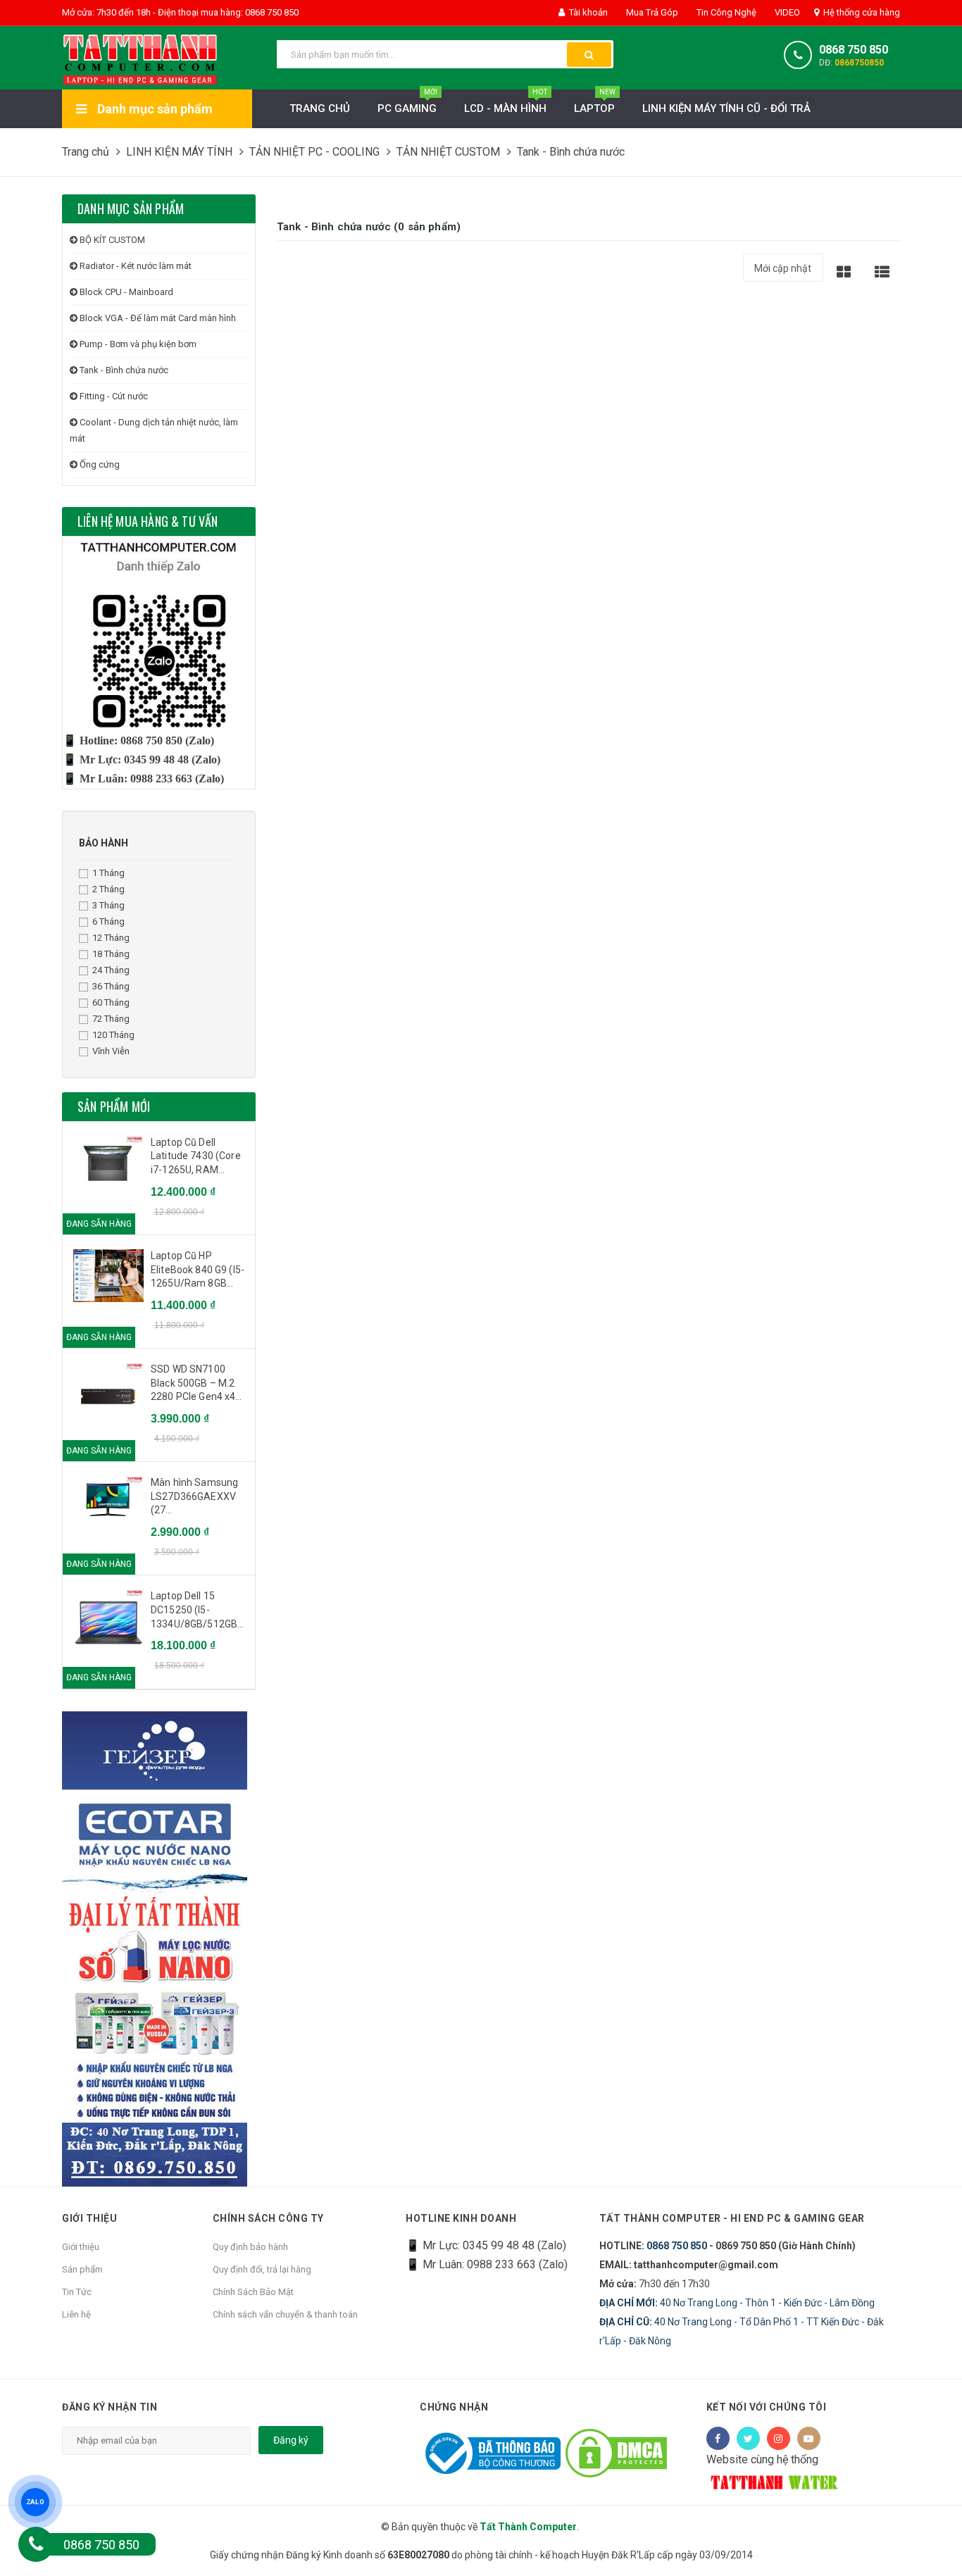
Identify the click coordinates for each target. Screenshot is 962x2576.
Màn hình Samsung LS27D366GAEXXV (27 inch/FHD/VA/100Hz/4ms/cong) (198, 1497)
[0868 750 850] (36, 2544)
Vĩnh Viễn (111, 1051)
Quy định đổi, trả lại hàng (262, 2269)
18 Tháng (111, 954)
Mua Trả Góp (651, 12)
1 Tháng (108, 873)
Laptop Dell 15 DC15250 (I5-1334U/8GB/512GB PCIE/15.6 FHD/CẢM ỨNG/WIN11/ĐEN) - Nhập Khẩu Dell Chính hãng (196, 1611)
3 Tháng (108, 905)
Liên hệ (76, 2314)
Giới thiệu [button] (89, 2218)
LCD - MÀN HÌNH (506, 102)
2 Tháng (108, 889)
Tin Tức (77, 2292)
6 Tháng (108, 921)
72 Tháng (111, 1019)
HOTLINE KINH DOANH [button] (461, 2218)
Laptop (595, 102)
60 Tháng (111, 1002)
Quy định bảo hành (250, 2247)
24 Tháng (111, 970)
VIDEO (786, 12)
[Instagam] (779, 2438)
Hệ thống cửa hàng (861, 12)
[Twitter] (748, 2438)
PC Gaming (407, 102)
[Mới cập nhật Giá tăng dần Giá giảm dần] (783, 273)
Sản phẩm (82, 2269)
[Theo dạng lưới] (844, 271)
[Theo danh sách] (882, 271)
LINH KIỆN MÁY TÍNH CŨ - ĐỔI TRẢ (726, 108)
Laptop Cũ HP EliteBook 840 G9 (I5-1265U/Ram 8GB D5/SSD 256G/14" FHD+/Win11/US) (198, 1270)
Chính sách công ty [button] (268, 2218)
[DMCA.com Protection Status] (616, 2452)
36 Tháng (111, 986)
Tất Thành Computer (528, 2527)
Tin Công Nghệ (725, 12)
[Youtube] (809, 2438)
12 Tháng (111, 938)
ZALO (35, 2502)
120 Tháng (113, 1035)
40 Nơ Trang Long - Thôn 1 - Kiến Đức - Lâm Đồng (737, 2303)
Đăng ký (291, 2440)
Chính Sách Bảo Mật (253, 2292)
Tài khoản (587, 12)
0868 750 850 (854, 50)
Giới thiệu (81, 2247)
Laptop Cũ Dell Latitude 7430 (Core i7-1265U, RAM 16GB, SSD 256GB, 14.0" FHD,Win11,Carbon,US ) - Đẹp (198, 1157)
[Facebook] (718, 2438)
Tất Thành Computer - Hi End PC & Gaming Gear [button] (732, 2218)
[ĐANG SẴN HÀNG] (108, 1163)
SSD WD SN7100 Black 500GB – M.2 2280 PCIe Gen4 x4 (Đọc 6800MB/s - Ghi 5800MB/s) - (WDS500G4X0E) (197, 1384)
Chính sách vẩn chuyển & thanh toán (285, 2314)
